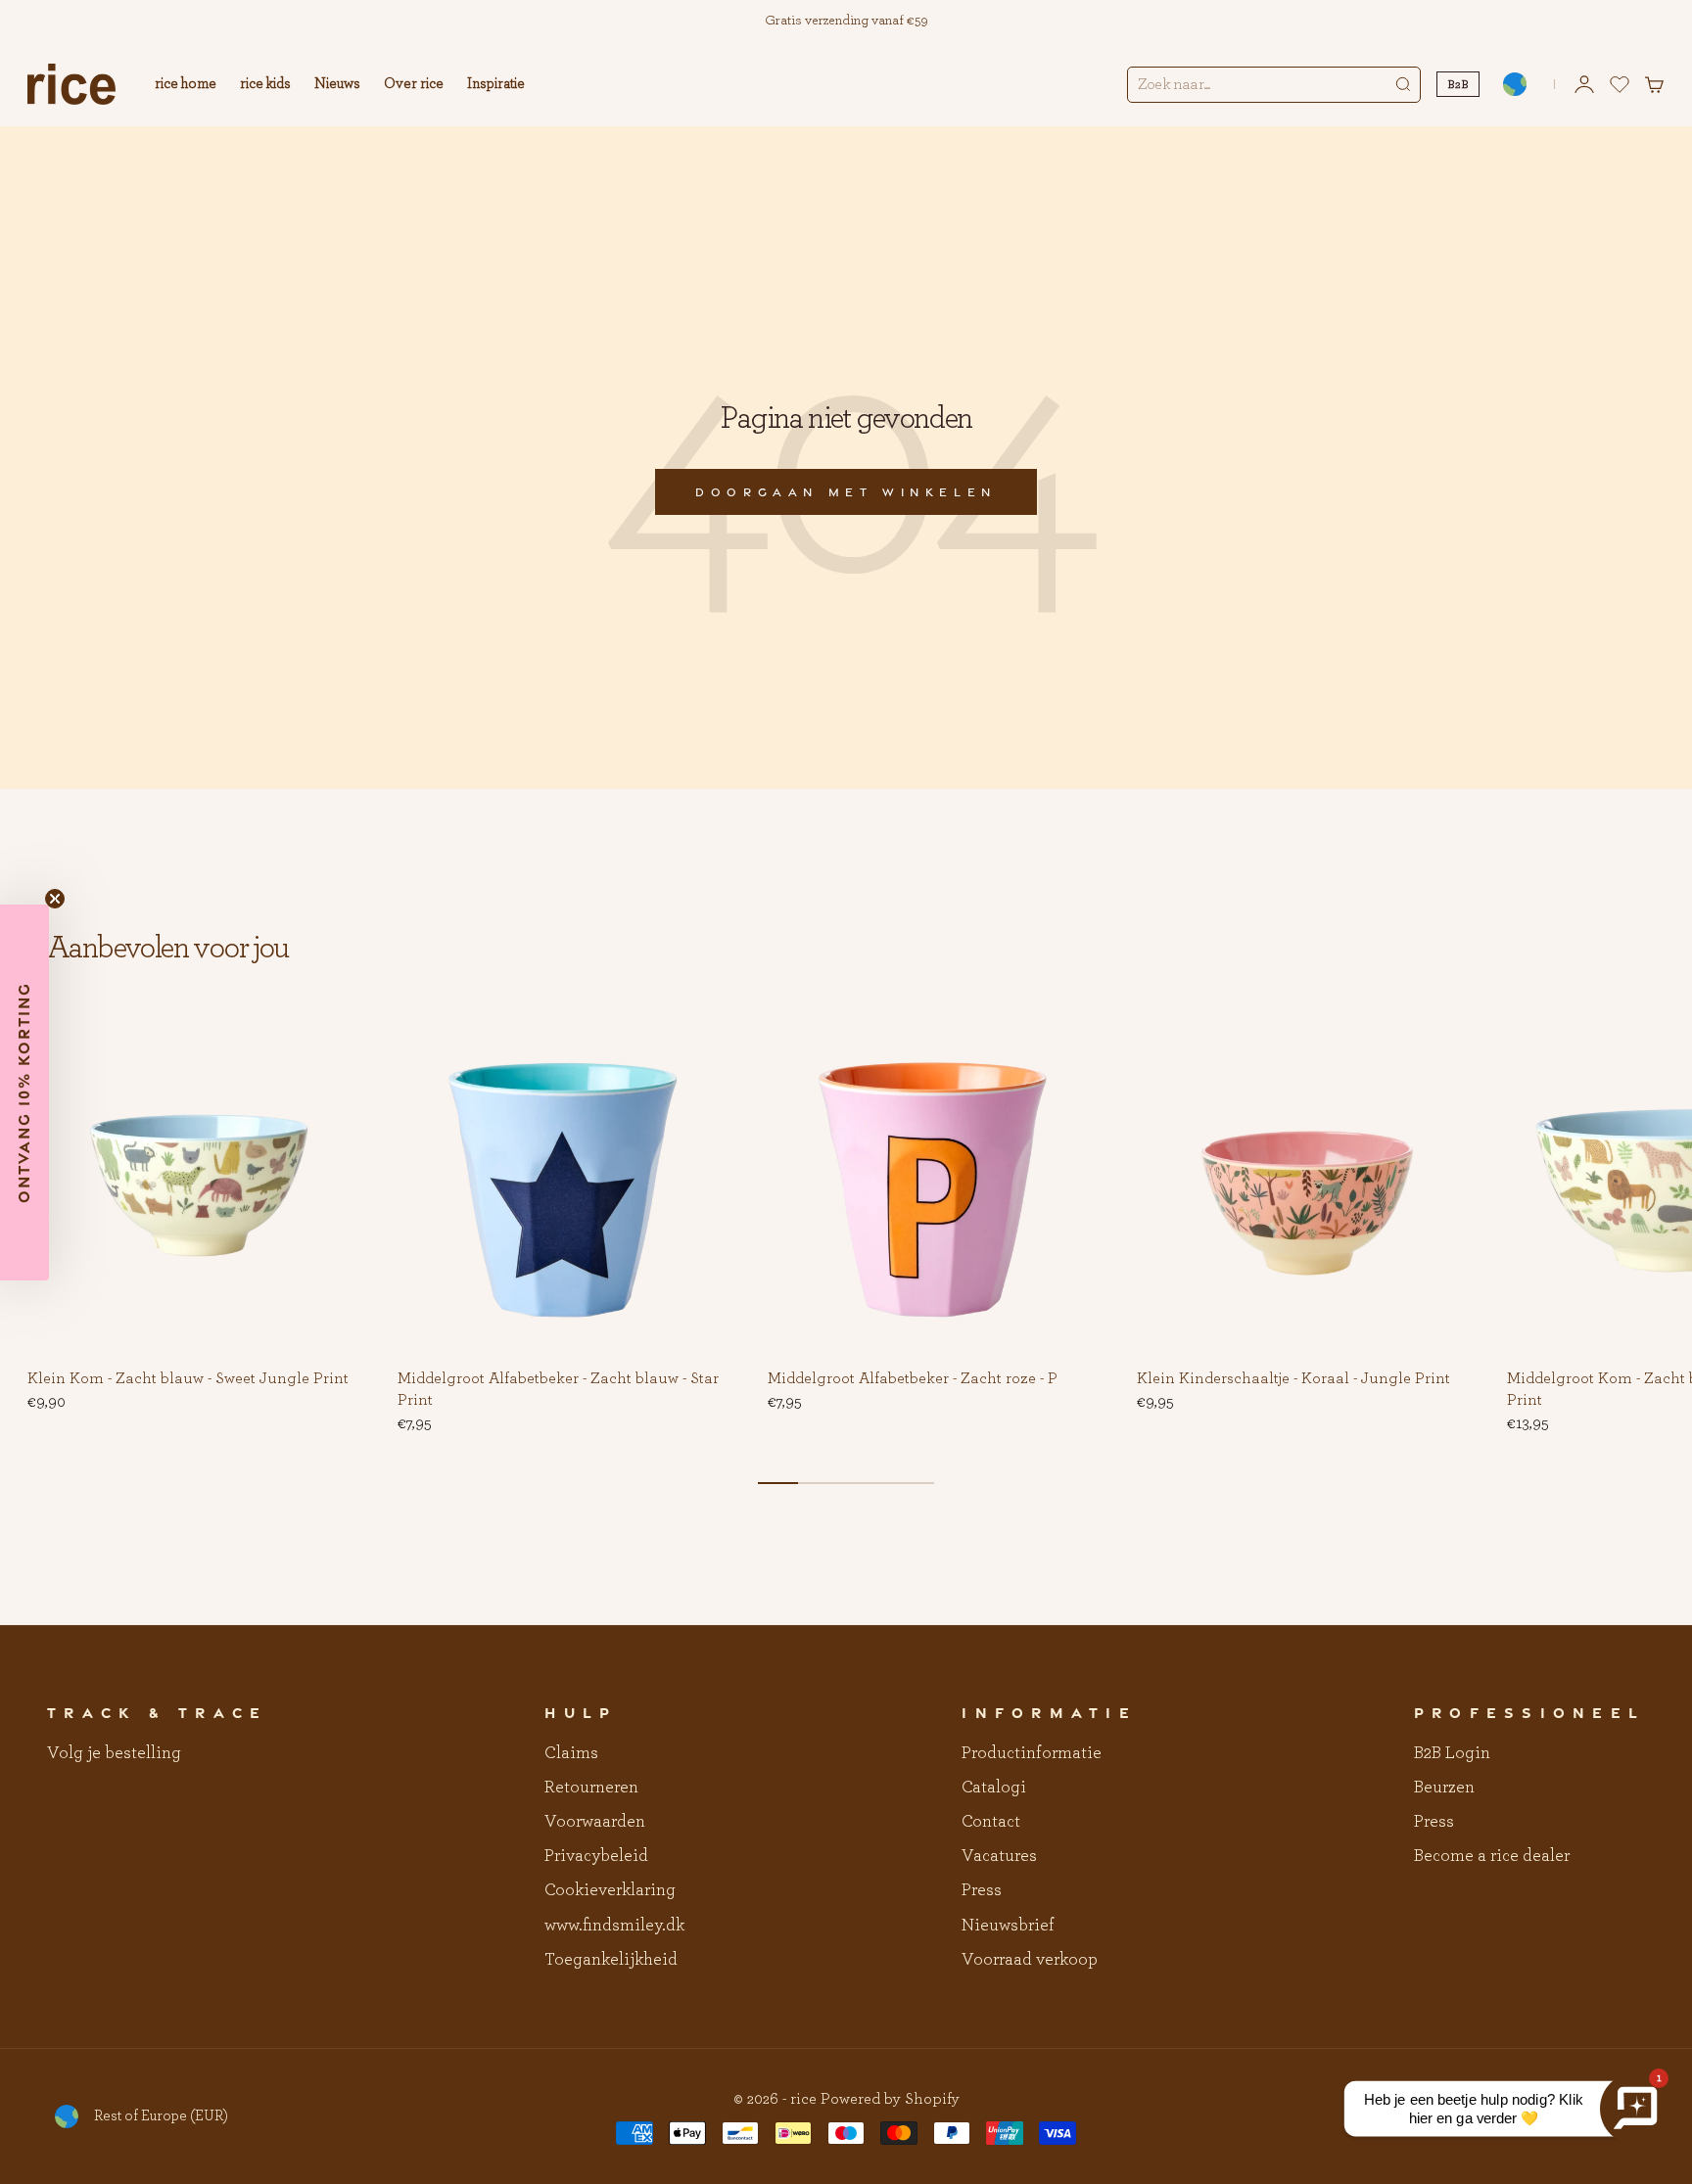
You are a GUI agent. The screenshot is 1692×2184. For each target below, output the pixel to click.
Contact (991, 1822)
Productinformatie (1032, 1753)
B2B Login (1452, 1753)
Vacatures (999, 1856)
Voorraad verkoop (1030, 1960)
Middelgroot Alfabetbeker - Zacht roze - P (913, 1379)
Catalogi (994, 1788)
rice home (186, 84)
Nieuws (337, 84)
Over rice (414, 84)
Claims (571, 1753)
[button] (341, 1044)
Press (982, 1890)
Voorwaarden (595, 1822)
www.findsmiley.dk (614, 1926)
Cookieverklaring (610, 1890)
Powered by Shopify (890, 2099)
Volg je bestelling (114, 1753)
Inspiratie (496, 84)
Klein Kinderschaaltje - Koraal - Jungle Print (1293, 1379)
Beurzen (1444, 1788)
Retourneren (591, 1788)
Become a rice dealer (1492, 1856)
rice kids (265, 84)
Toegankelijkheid (611, 1960)
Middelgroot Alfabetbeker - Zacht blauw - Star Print (558, 1390)
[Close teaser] (55, 899)
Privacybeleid (596, 1856)
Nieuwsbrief (1008, 1926)
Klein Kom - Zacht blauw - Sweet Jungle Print (188, 1379)
